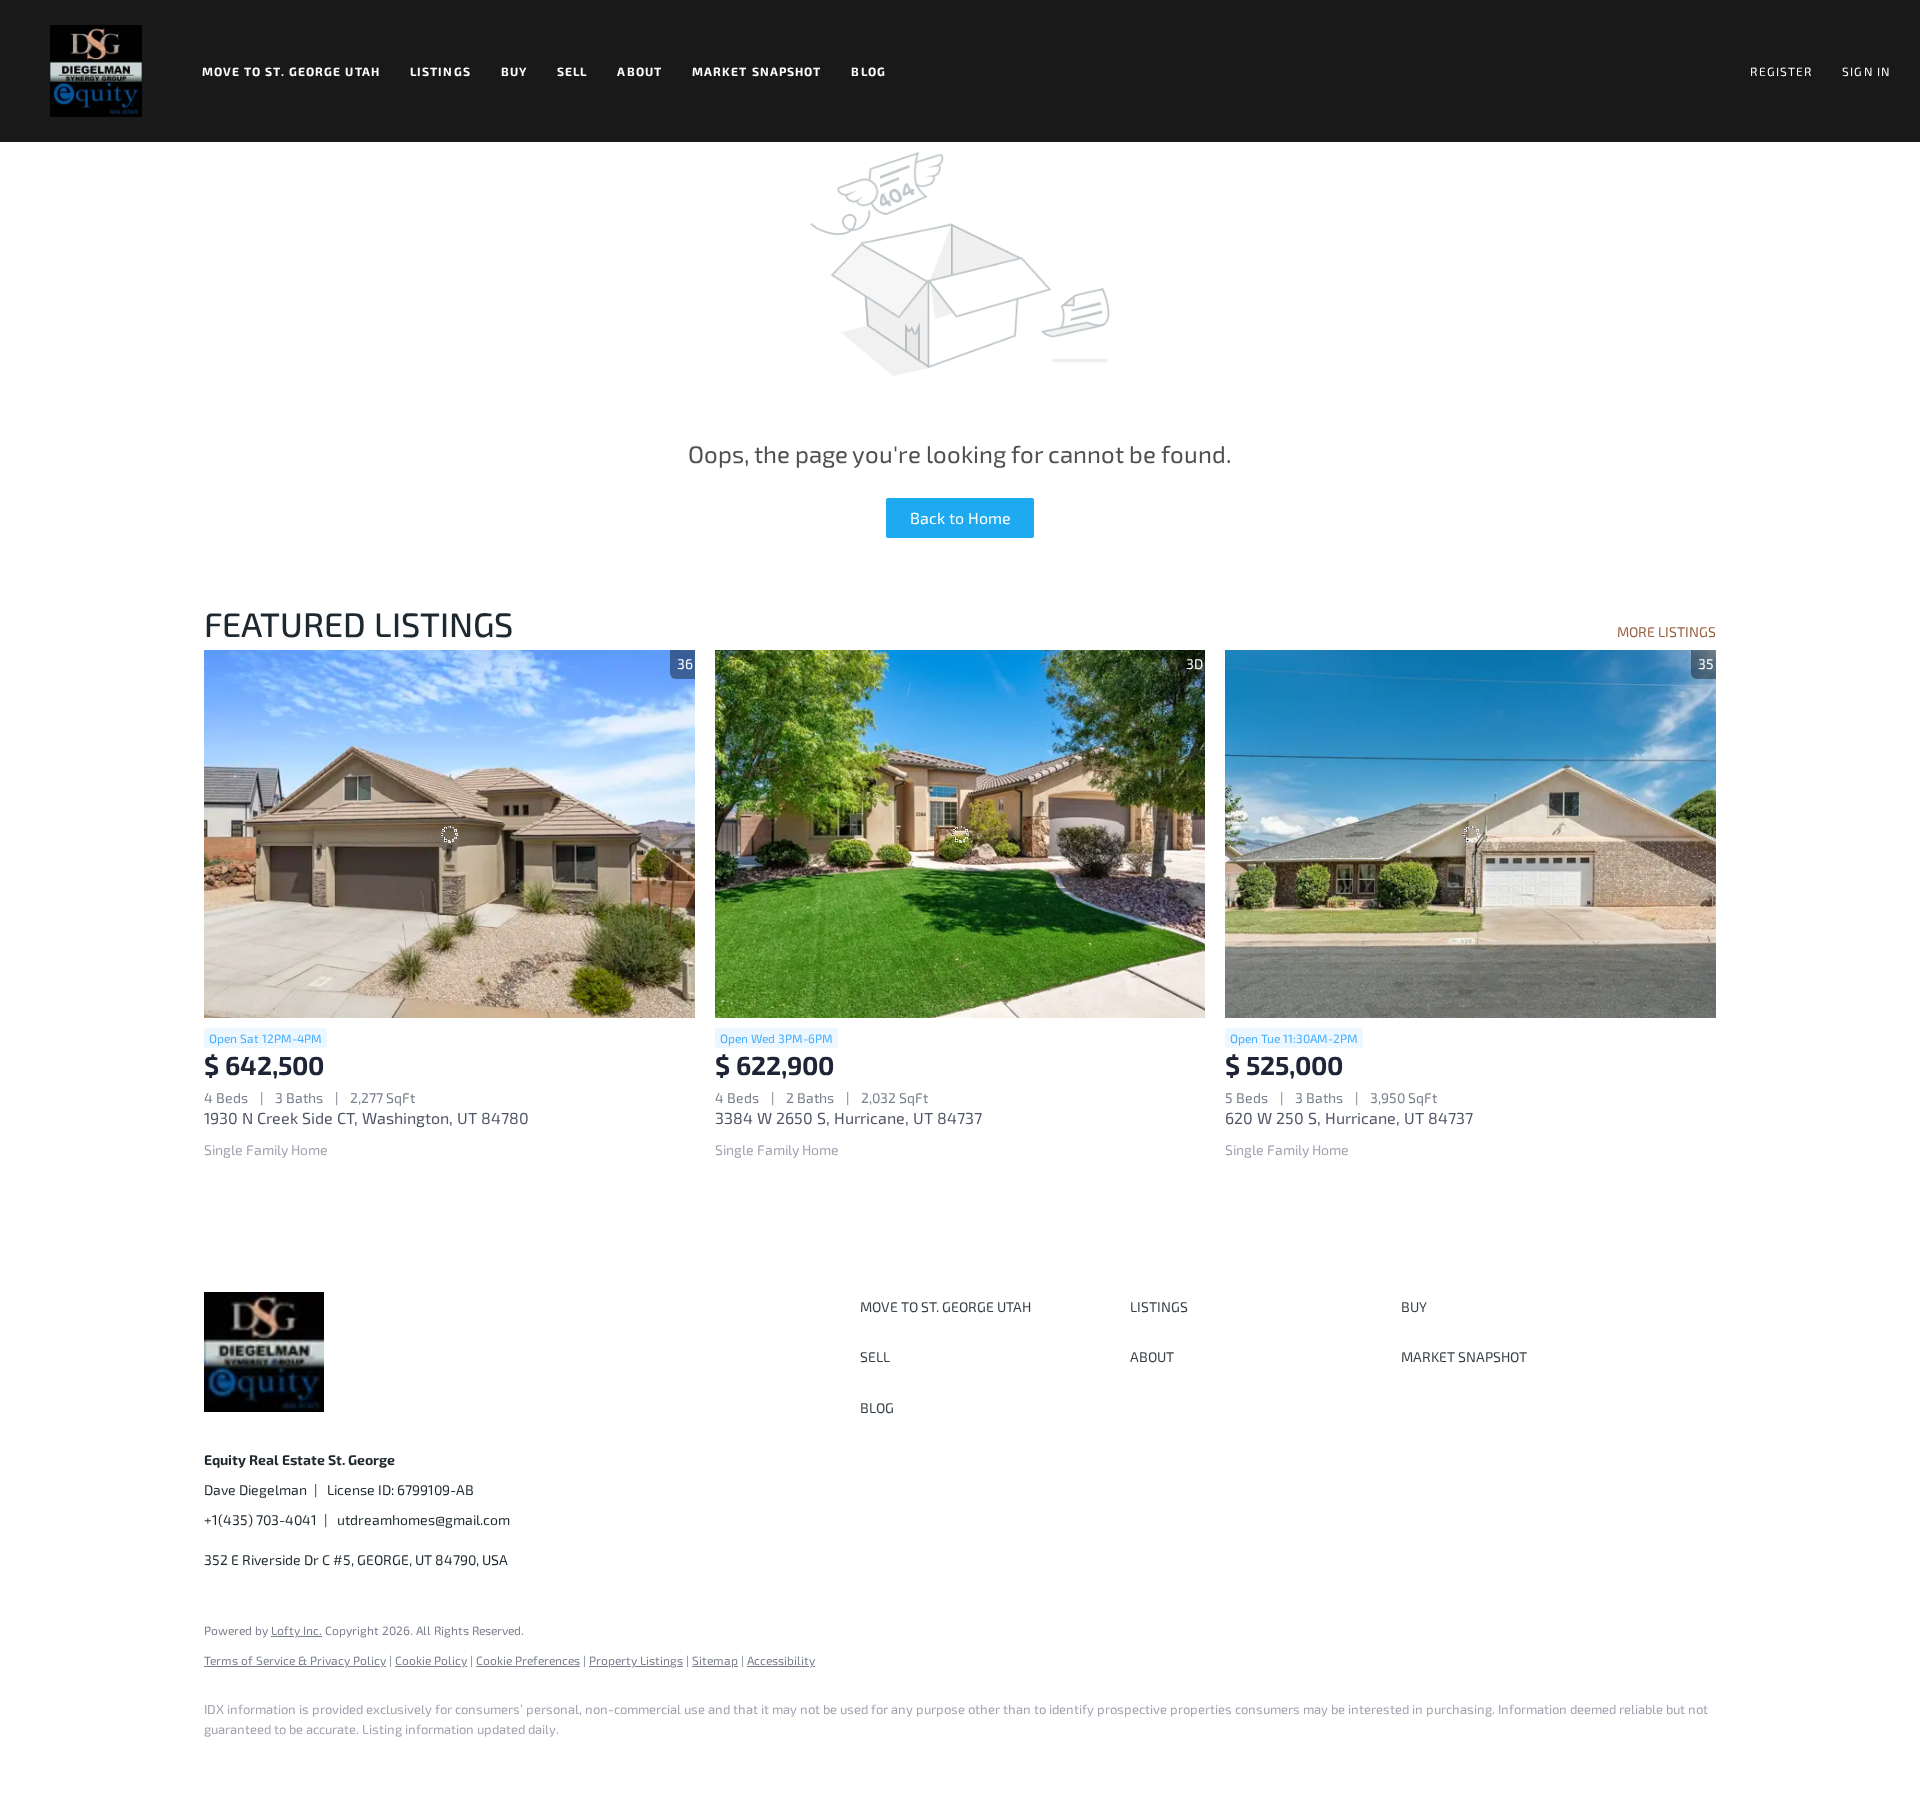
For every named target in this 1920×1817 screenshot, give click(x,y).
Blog (868, 71)
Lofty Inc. (296, 1630)
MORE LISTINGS (1666, 631)
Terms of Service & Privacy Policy (295, 1660)
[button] (96, 71)
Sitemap (715, 1660)
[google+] (518, 1763)
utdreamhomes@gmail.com (423, 1519)
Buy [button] (514, 71)
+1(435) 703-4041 (260, 1519)
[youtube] (460, 1763)
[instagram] (402, 1763)
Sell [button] (572, 71)
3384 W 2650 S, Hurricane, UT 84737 (848, 1117)
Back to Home (960, 517)
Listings (440, 71)
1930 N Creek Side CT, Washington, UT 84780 (366, 1117)
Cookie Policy (431, 1660)
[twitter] (344, 1763)
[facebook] (228, 1763)
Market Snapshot (757, 71)
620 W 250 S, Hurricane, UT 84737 (1349, 1117)
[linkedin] (286, 1763)
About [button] (639, 71)
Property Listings (636, 1660)
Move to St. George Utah (291, 71)
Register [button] (1781, 71)
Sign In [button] (1866, 71)
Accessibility (781, 1660)
